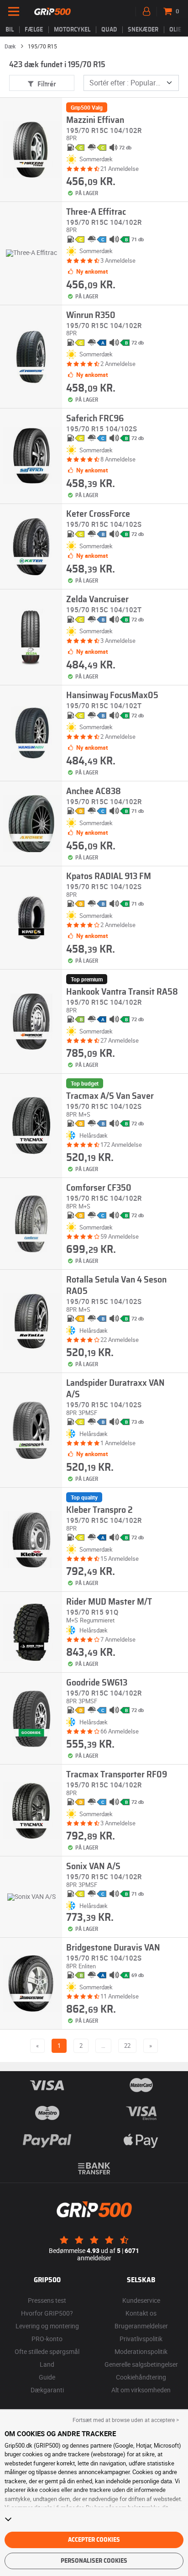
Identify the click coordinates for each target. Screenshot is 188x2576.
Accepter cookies (94, 2540)
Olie (175, 30)
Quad (109, 30)
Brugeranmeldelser (141, 2326)
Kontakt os (141, 2313)
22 (127, 2046)
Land (47, 2364)
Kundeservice (141, 2300)
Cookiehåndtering (141, 2377)
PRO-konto (47, 2339)
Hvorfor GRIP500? (47, 2313)
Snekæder (143, 30)
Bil (10, 30)
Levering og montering (47, 2326)
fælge (34, 30)
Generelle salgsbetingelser (141, 2364)
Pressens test (47, 2300)
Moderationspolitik (141, 2351)
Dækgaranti (47, 2390)
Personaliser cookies (94, 2561)
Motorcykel (72, 30)
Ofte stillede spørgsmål (47, 2351)
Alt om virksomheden (141, 2390)
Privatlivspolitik (141, 2339)
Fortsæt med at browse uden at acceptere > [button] (126, 2420)
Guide (47, 2377)
